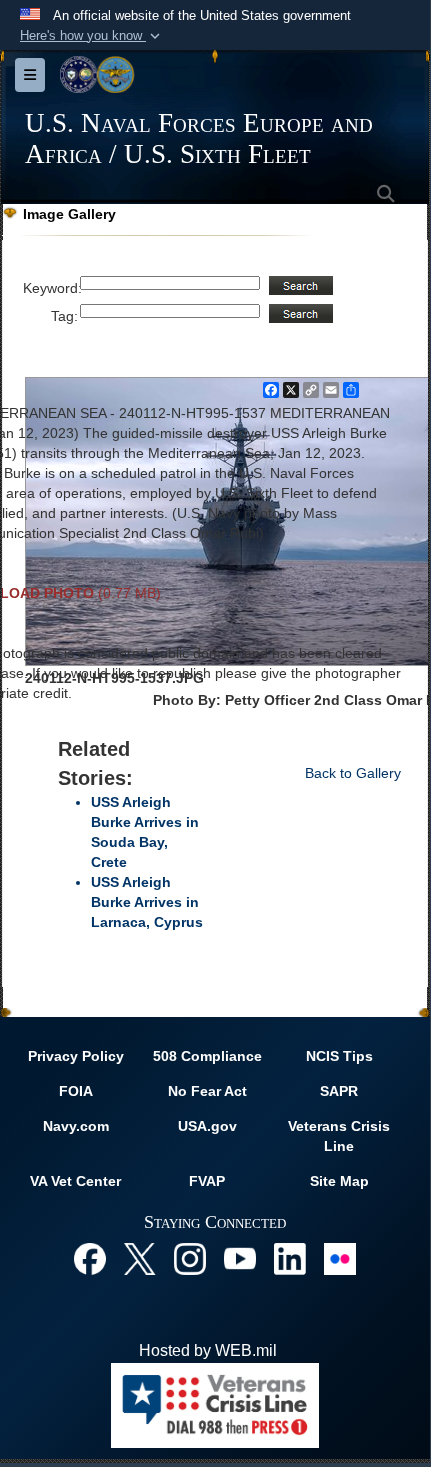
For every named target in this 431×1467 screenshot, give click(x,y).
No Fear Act (207, 1091)
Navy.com (76, 1126)
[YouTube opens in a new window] (240, 1257)
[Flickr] (340, 1257)
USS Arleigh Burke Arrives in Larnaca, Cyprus (147, 902)
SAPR (339, 1091)
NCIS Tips (339, 1056)
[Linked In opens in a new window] (290, 1257)
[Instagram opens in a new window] (190, 1257)
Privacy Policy (76, 1056)
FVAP (207, 1181)
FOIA (76, 1091)
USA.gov (207, 1126)
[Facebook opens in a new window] (90, 1257)
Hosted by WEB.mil (208, 1350)
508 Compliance (207, 1056)
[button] (92, 36)
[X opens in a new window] (140, 1257)
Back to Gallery (353, 773)
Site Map (339, 1181)
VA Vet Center (75, 1181)
